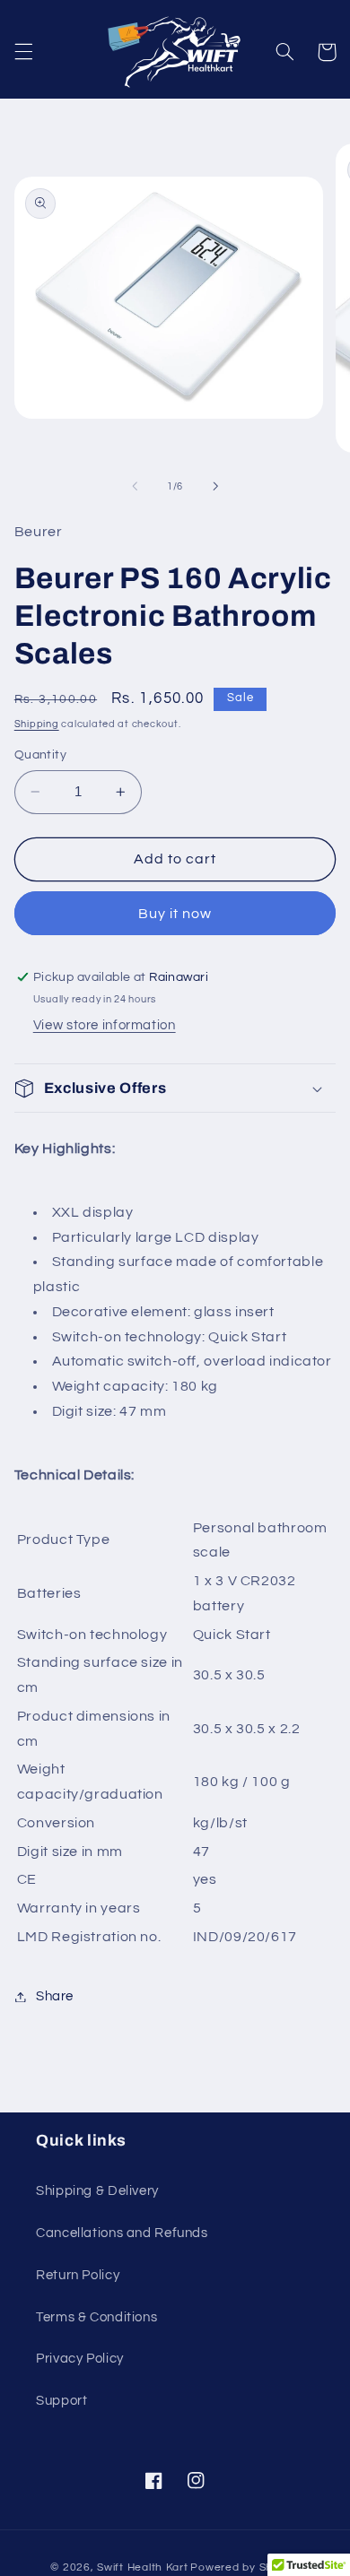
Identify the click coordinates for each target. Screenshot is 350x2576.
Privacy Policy (80, 2359)
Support (61, 2401)
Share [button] (55, 1996)
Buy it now (175, 914)
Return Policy (78, 2275)
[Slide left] (135, 486)
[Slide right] (215, 486)
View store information (105, 1025)
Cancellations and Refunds (122, 2233)
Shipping (37, 724)
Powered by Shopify (245, 2567)
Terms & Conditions (96, 2317)
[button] (23, 52)
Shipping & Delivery (97, 2191)
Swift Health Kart (143, 2567)
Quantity (40, 755)
